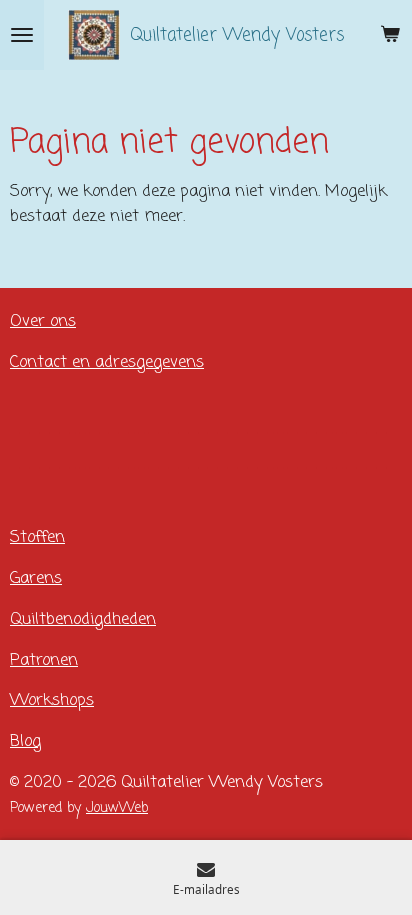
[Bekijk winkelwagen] (390, 35)
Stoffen (37, 537)
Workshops (52, 700)
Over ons (43, 321)
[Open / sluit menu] (22, 35)
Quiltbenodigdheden (83, 619)
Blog (25, 741)
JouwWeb (117, 808)
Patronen (44, 660)
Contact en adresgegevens (107, 362)
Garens (36, 578)
